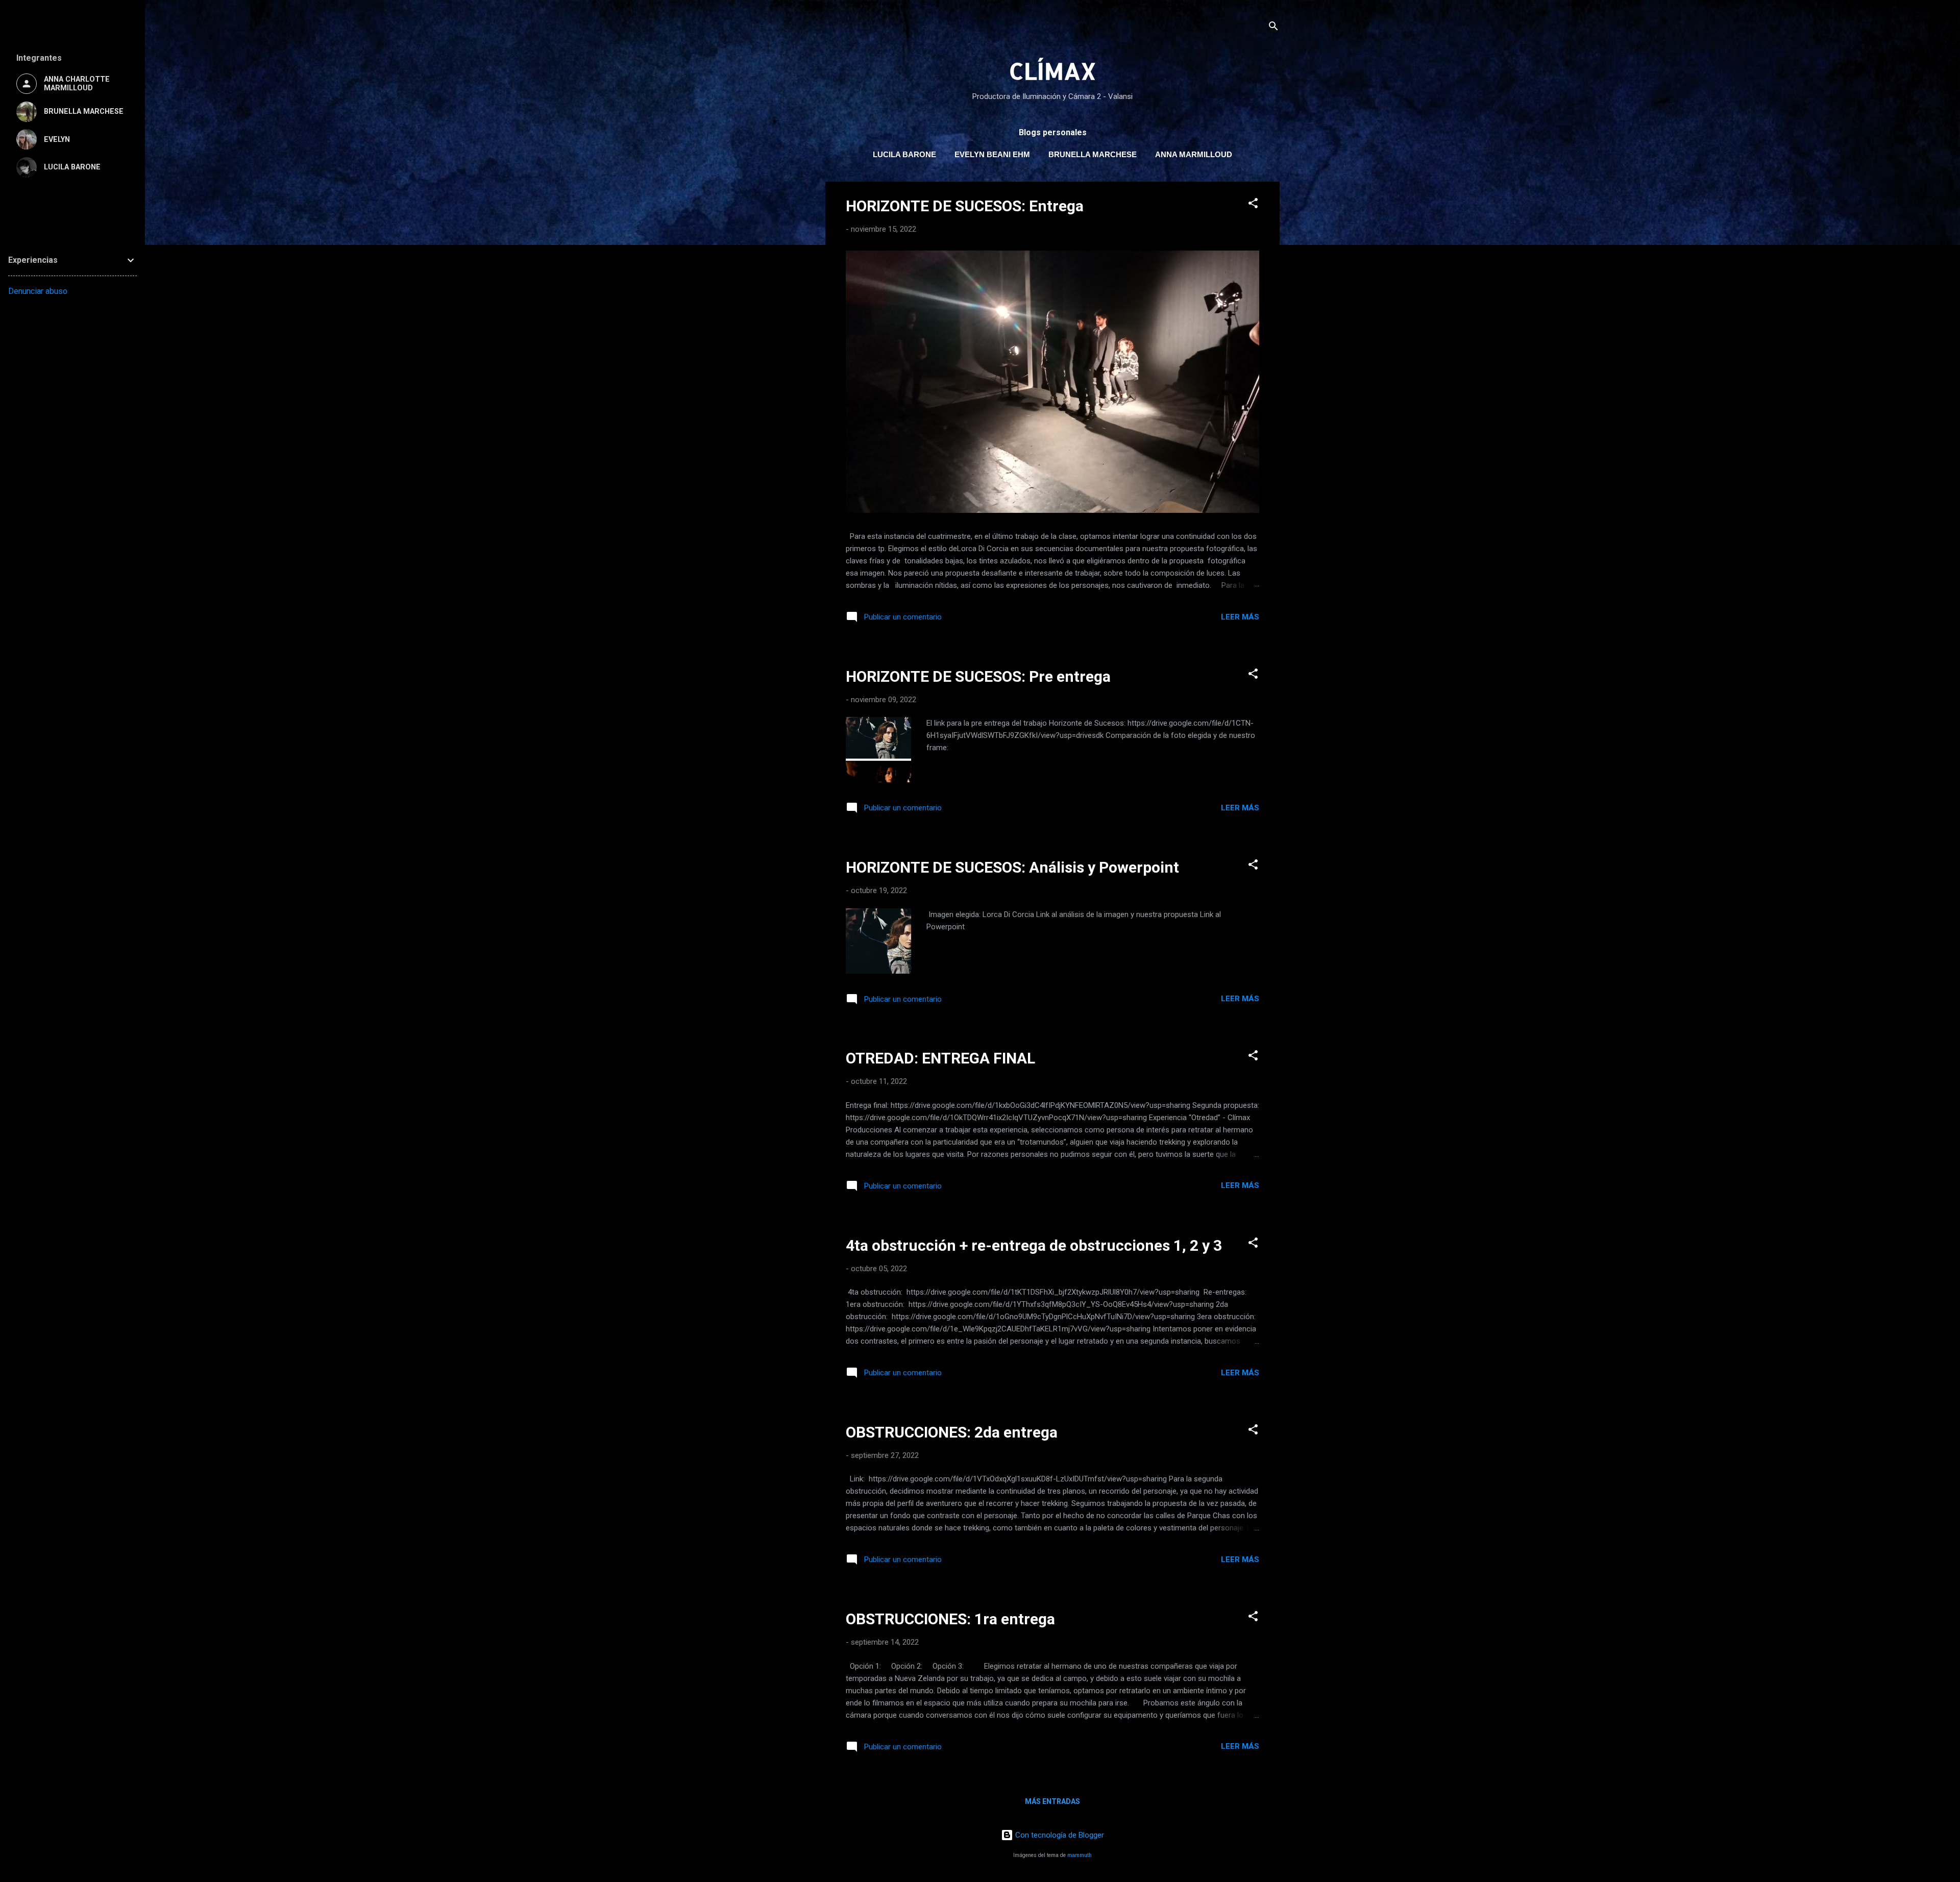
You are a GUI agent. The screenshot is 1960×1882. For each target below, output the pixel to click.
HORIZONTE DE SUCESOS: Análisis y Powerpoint (1012, 867)
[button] (1253, 205)
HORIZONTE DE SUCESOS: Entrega (965, 206)
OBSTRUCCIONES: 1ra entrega (950, 1619)
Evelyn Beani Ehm (992, 154)
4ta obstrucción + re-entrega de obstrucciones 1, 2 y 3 (1034, 1245)
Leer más (1240, 617)
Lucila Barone (904, 154)
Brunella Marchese (1093, 154)
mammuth (1080, 1855)
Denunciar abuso (38, 291)
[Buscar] (1273, 28)
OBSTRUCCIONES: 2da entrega (952, 1432)
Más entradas (1052, 1801)
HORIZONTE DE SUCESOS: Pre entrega (978, 676)
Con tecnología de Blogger (1059, 1835)
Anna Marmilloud (1194, 154)
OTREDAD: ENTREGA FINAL (940, 1058)
